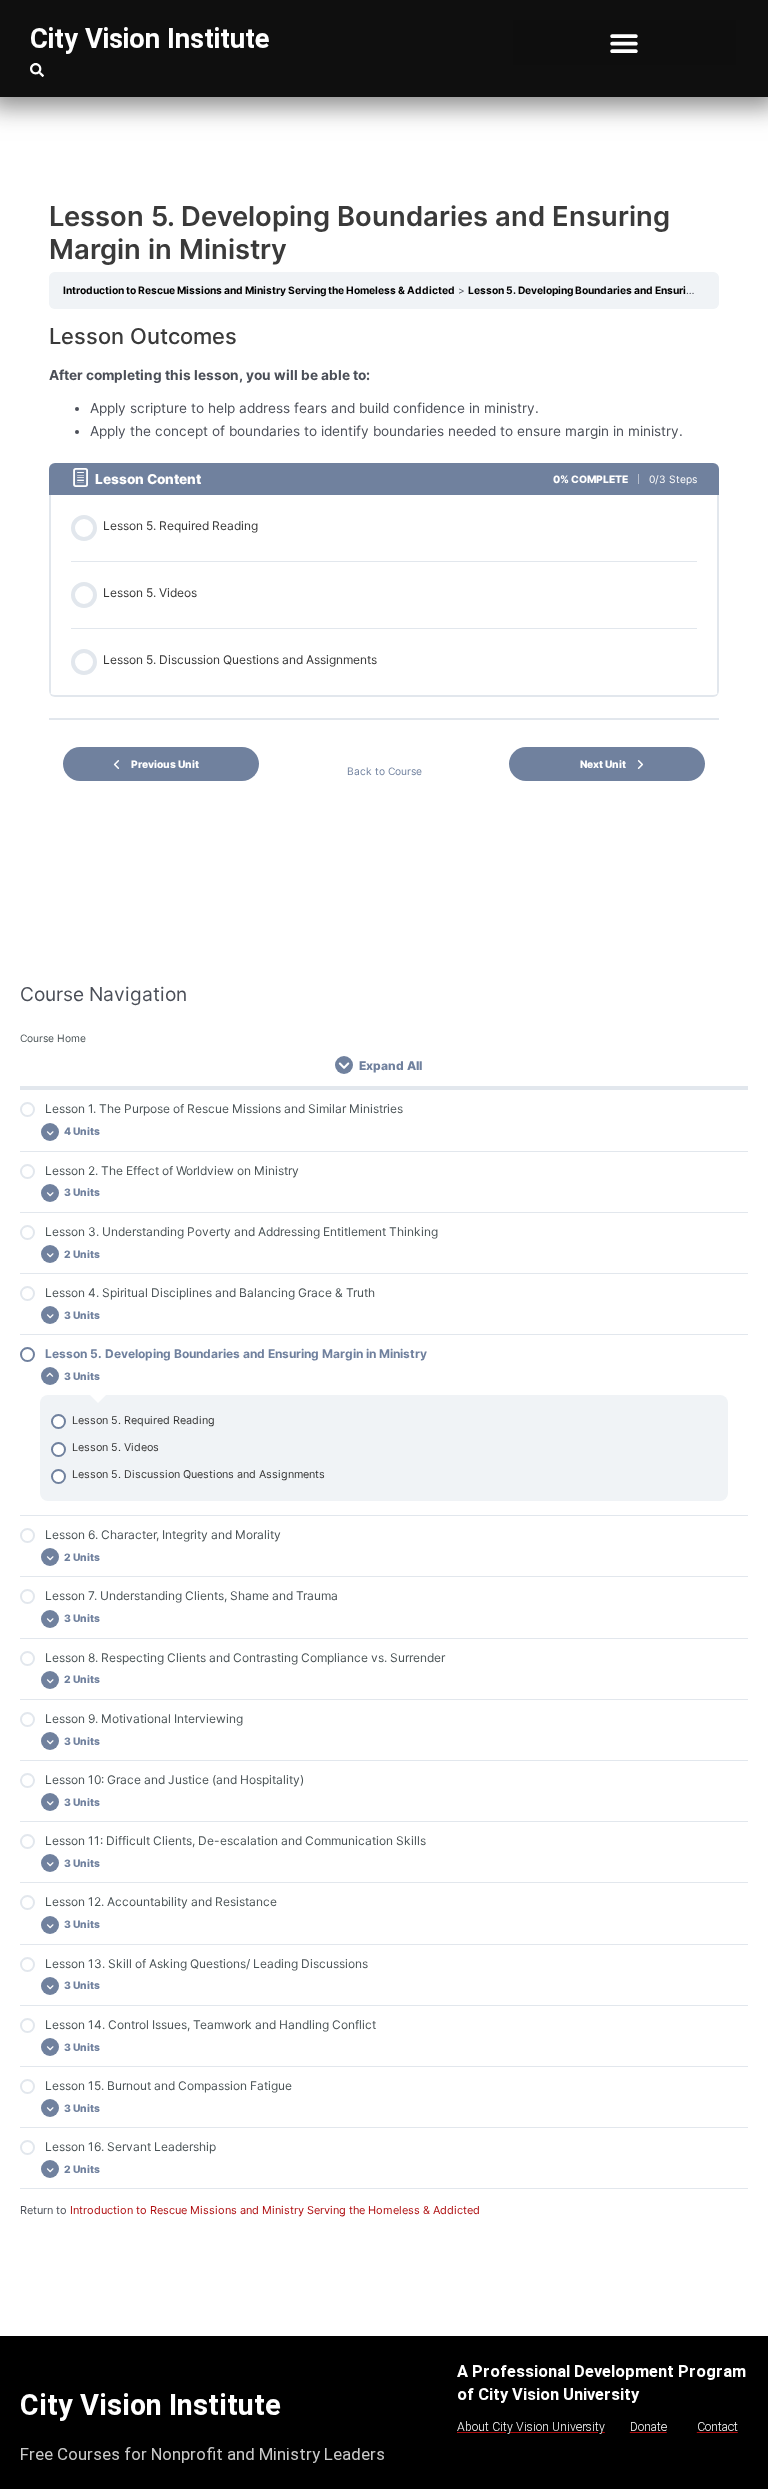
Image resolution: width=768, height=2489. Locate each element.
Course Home (53, 1038)
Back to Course (384, 771)
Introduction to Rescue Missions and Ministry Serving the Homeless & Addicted (275, 2210)
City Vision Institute (150, 39)
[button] (624, 42)
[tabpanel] (383, 382)
